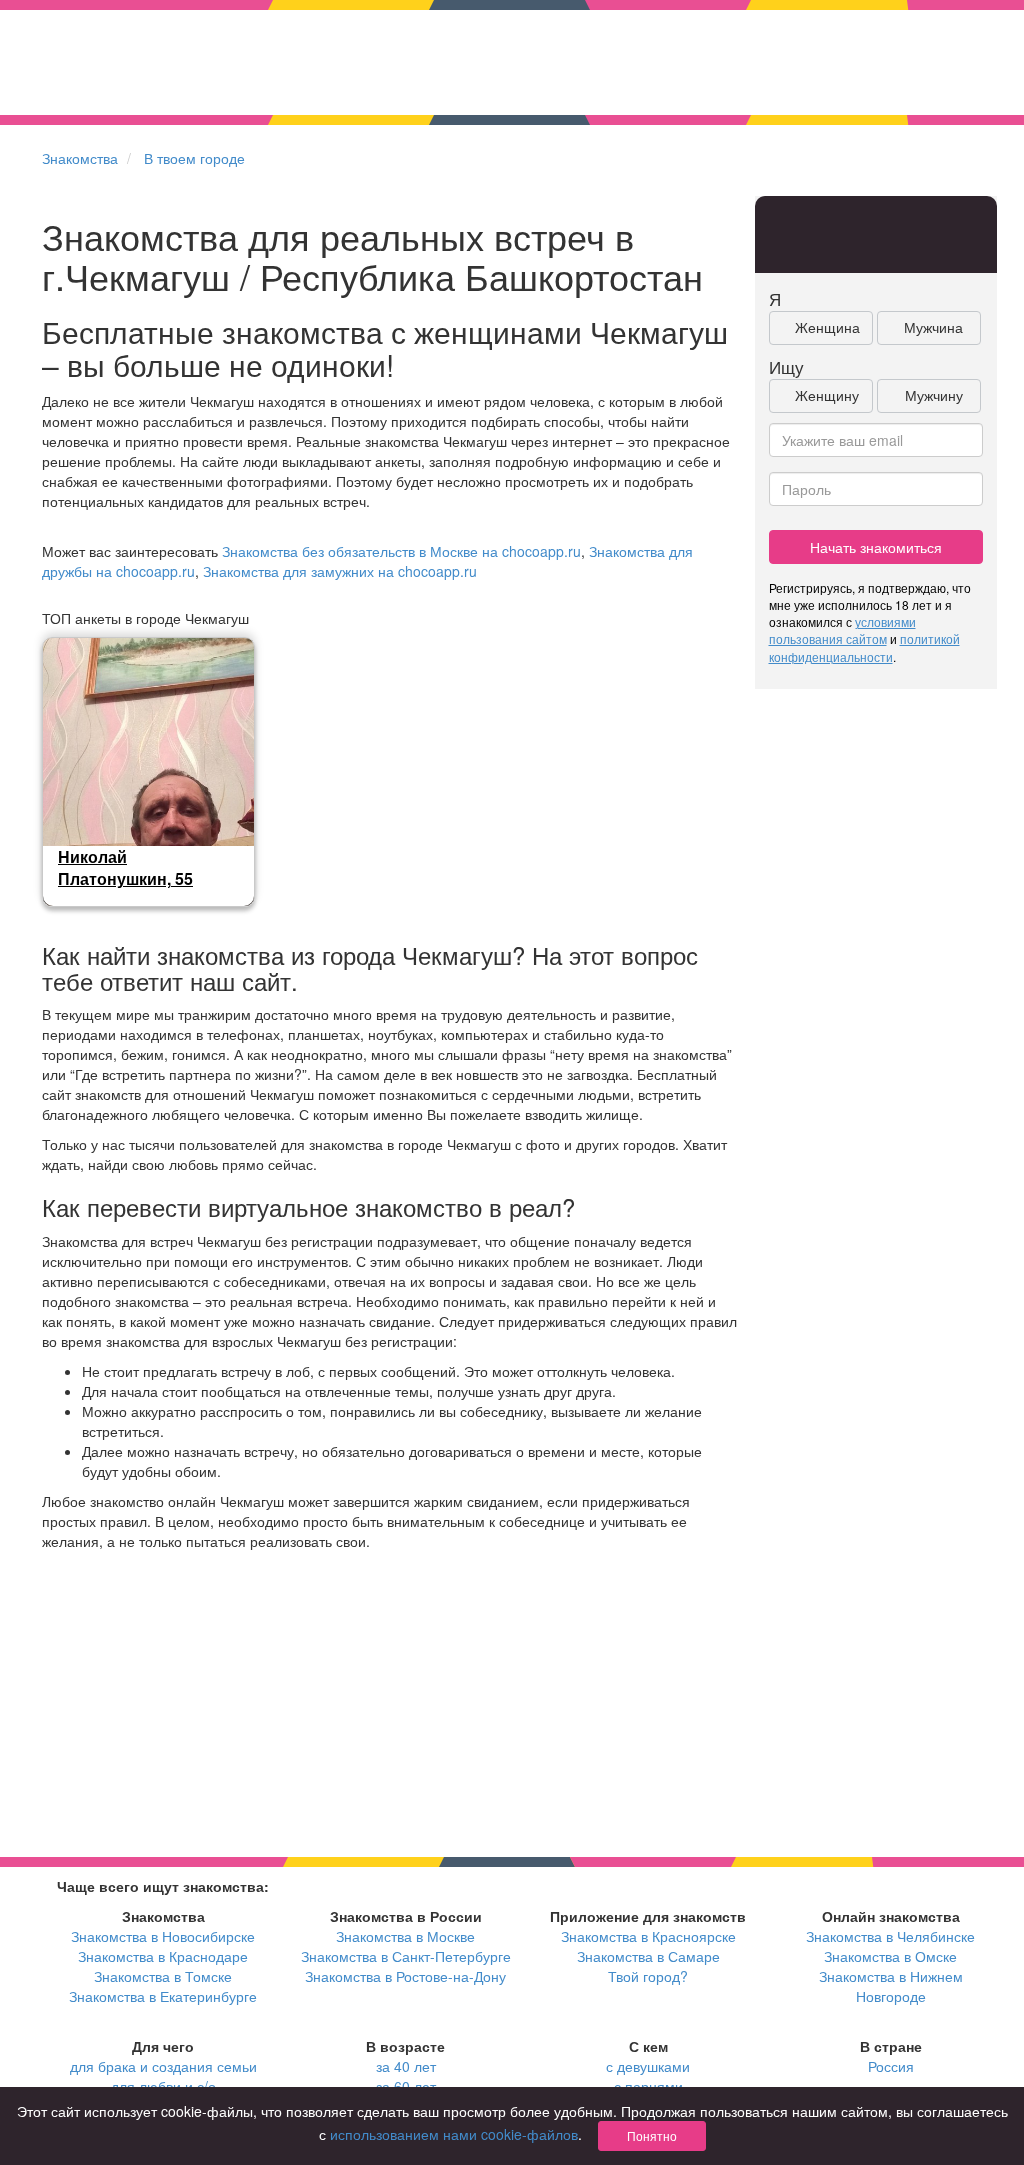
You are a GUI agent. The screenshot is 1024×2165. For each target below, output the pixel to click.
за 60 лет (406, 2086)
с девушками (648, 2066)
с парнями (648, 2086)
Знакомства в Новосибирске (163, 1936)
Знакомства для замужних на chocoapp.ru (340, 571)
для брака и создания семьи (163, 2066)
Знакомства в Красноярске (648, 1936)
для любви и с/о (163, 2086)
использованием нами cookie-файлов (454, 2134)
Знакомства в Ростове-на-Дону (405, 1976)
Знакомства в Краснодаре (163, 1956)
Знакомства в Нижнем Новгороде (891, 1986)
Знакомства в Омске (890, 1956)
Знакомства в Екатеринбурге (163, 1996)
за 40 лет (406, 2066)
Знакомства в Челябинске (890, 1936)
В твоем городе (194, 158)
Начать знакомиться (876, 547)
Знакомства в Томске (163, 1976)
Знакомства (80, 158)
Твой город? (648, 1976)
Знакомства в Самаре (648, 1956)
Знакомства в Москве (405, 1936)
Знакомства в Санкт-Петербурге (406, 1956)
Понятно (652, 2135)
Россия (891, 2066)
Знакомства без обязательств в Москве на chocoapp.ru (401, 551)
